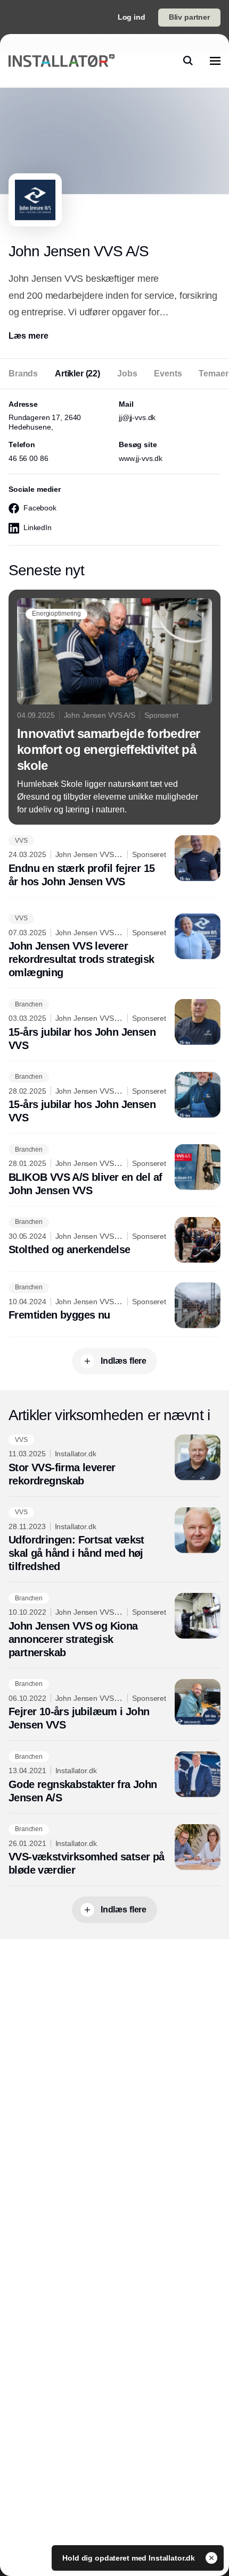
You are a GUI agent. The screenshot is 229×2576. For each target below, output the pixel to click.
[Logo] (62, 61)
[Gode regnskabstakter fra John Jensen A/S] (114, 1778)
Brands (23, 374)
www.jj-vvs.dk (141, 458)
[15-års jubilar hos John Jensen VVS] (114, 1026)
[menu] (215, 61)
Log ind (132, 17)
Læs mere (28, 336)
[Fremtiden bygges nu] (114, 1305)
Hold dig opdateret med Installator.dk (130, 2558)
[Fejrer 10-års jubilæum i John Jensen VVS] (114, 1706)
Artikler (77, 374)
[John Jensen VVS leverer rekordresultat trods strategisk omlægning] (114, 947)
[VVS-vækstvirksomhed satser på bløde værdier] (114, 1851)
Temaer (213, 374)
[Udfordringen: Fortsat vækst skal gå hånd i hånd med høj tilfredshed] (114, 1541)
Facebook (40, 508)
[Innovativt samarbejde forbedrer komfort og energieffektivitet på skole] (114, 707)
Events (168, 374)
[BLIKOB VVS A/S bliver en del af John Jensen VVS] (114, 1171)
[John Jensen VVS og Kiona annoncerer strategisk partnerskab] (114, 1626)
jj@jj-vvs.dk (137, 417)
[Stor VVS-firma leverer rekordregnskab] (114, 1461)
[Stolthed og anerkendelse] (114, 1240)
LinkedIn (38, 527)
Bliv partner (189, 17)
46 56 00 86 (28, 458)
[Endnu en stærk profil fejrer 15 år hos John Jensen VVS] (114, 862)
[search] (188, 61)
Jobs (127, 374)
